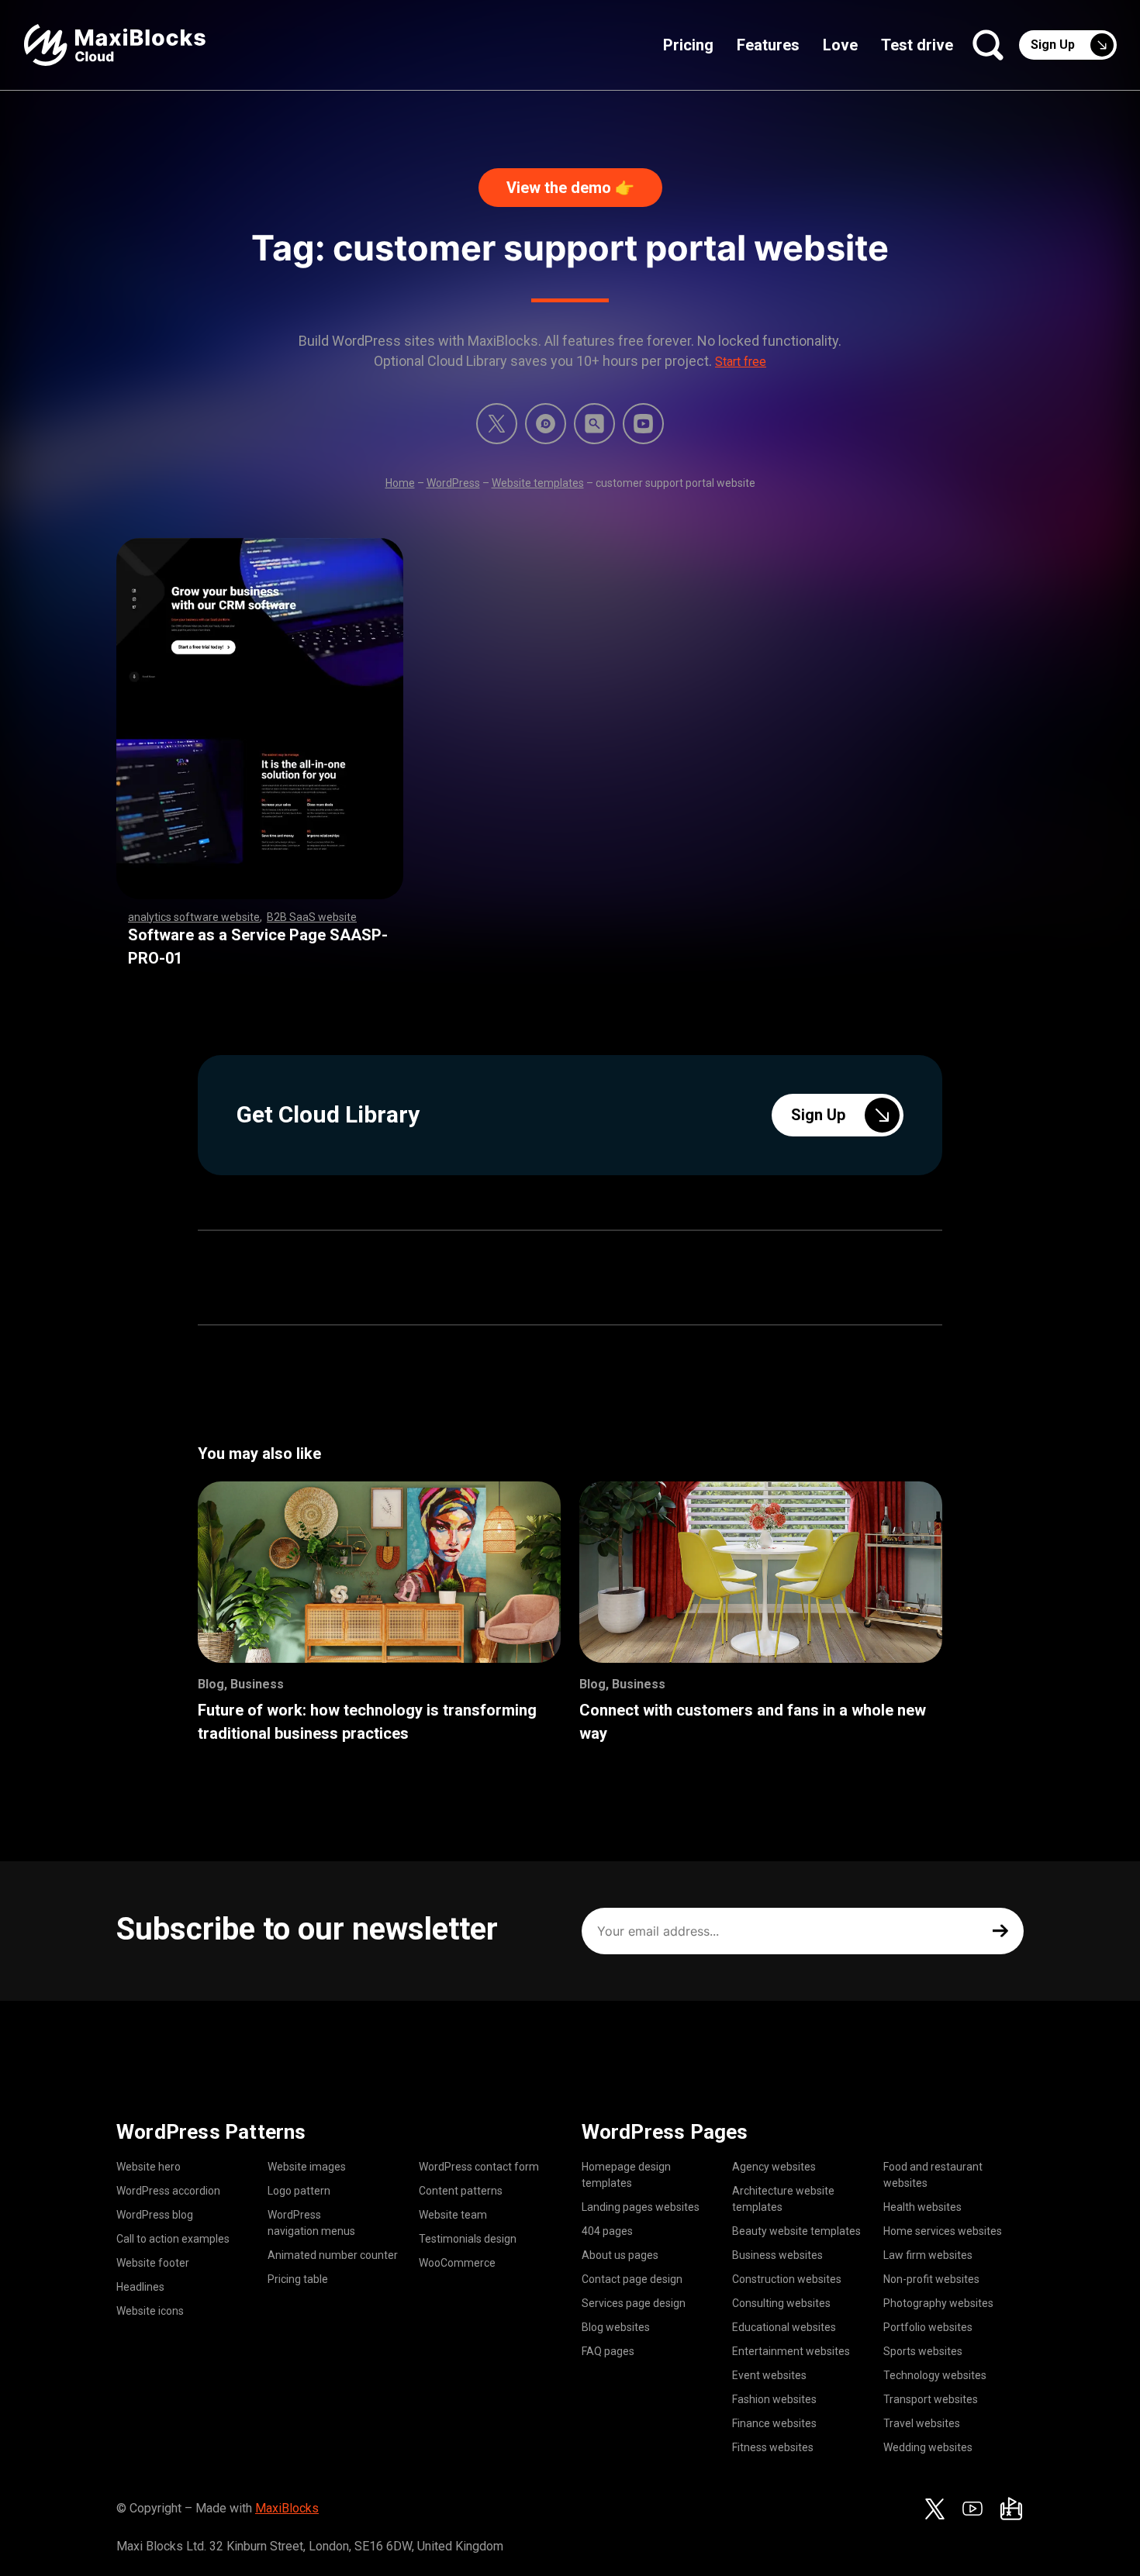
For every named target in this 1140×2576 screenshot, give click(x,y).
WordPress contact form (479, 2167)
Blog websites (616, 2327)
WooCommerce (457, 2263)
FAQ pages (608, 2351)
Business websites (777, 2255)
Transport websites (931, 2399)
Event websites (769, 2375)
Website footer (153, 2263)
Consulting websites (781, 2303)
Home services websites (943, 2231)
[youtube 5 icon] (643, 424)
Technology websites (935, 2375)
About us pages (620, 2255)
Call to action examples (173, 2239)
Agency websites (774, 2167)
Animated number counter (333, 2255)
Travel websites (922, 2423)
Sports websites (923, 2351)
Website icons (150, 2311)
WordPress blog (155, 2215)
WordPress (453, 483)
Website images (307, 2167)
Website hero (149, 2167)
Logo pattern (299, 2191)
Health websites (922, 2207)
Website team (453, 2215)
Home (400, 483)
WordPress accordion (168, 2191)
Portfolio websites (928, 2327)
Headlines (140, 2287)
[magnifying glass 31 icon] (594, 424)
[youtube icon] (972, 2509)
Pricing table (298, 2279)
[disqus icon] (546, 424)
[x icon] (497, 424)
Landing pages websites (641, 2207)
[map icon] (1011, 2509)
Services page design (634, 2303)
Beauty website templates (796, 2231)
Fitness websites (773, 2447)
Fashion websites (774, 2399)
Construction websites (787, 2279)
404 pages (607, 2231)
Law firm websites (928, 2255)
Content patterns (461, 2191)
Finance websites (774, 2423)
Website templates (538, 483)
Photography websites (938, 2303)
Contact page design (632, 2279)
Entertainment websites (791, 2351)
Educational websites (784, 2327)
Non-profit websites (931, 2279)
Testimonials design (468, 2239)
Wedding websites (928, 2447)
